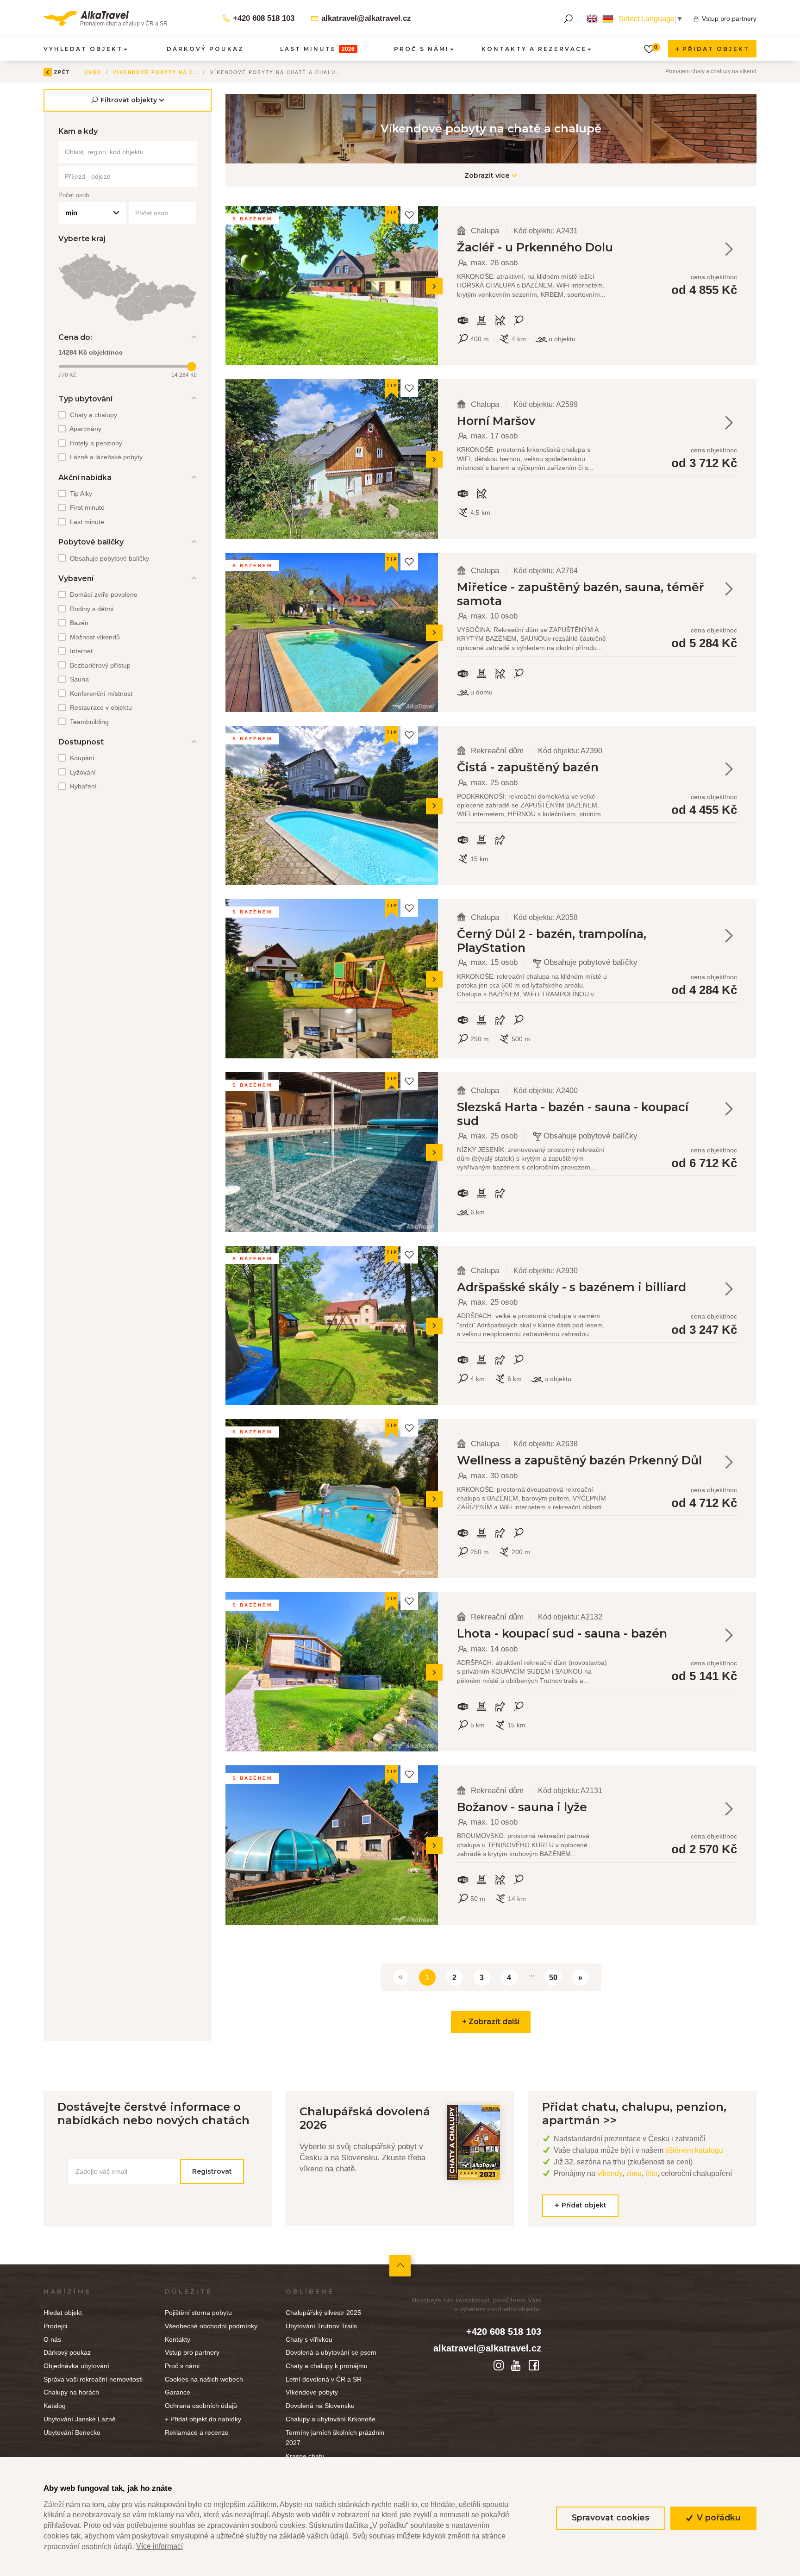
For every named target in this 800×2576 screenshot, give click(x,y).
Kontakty (178, 2339)
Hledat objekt (63, 2313)
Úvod (93, 72)
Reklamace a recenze (197, 2432)
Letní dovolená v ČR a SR (324, 2379)
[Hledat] (568, 19)
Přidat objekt (715, 49)
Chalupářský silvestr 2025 (323, 2313)
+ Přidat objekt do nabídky (203, 2419)
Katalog (55, 2406)
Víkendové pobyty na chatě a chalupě (180, 72)
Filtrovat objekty (129, 100)
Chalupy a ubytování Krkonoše (331, 2419)
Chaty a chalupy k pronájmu (327, 2366)
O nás (52, 2339)
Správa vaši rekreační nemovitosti (93, 2379)
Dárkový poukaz (205, 49)
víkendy (610, 2173)
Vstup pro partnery (729, 19)
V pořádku (718, 2517)
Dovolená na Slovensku (320, 2406)
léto (651, 2173)
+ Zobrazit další (491, 2022)
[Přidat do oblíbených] (409, 215)
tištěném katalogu (694, 2150)
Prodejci (55, 2326)
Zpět (62, 72)
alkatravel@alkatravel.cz (365, 18)
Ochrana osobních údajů (201, 2406)
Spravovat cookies (611, 2517)
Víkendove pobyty (312, 2392)
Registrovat (212, 2171)
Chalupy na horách (71, 2392)
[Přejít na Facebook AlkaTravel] (534, 2365)
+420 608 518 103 (262, 18)
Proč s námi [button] (422, 49)
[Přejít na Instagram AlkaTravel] (500, 2365)
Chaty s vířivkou (309, 2339)
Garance (178, 2392)
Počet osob (74, 195)
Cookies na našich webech (204, 2379)
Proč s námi (182, 2366)
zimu (634, 2173)
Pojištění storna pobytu (198, 2313)
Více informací (159, 2546)
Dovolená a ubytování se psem (331, 2352)
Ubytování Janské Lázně (80, 2419)
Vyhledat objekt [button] (83, 49)
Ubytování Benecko (72, 2432)
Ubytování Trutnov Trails (321, 2326)
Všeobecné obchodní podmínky (211, 2326)
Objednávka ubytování (76, 2366)
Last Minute (317, 49)
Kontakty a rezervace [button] (534, 49)
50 (553, 1978)
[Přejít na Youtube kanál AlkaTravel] (518, 2365)
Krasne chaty (305, 2456)
